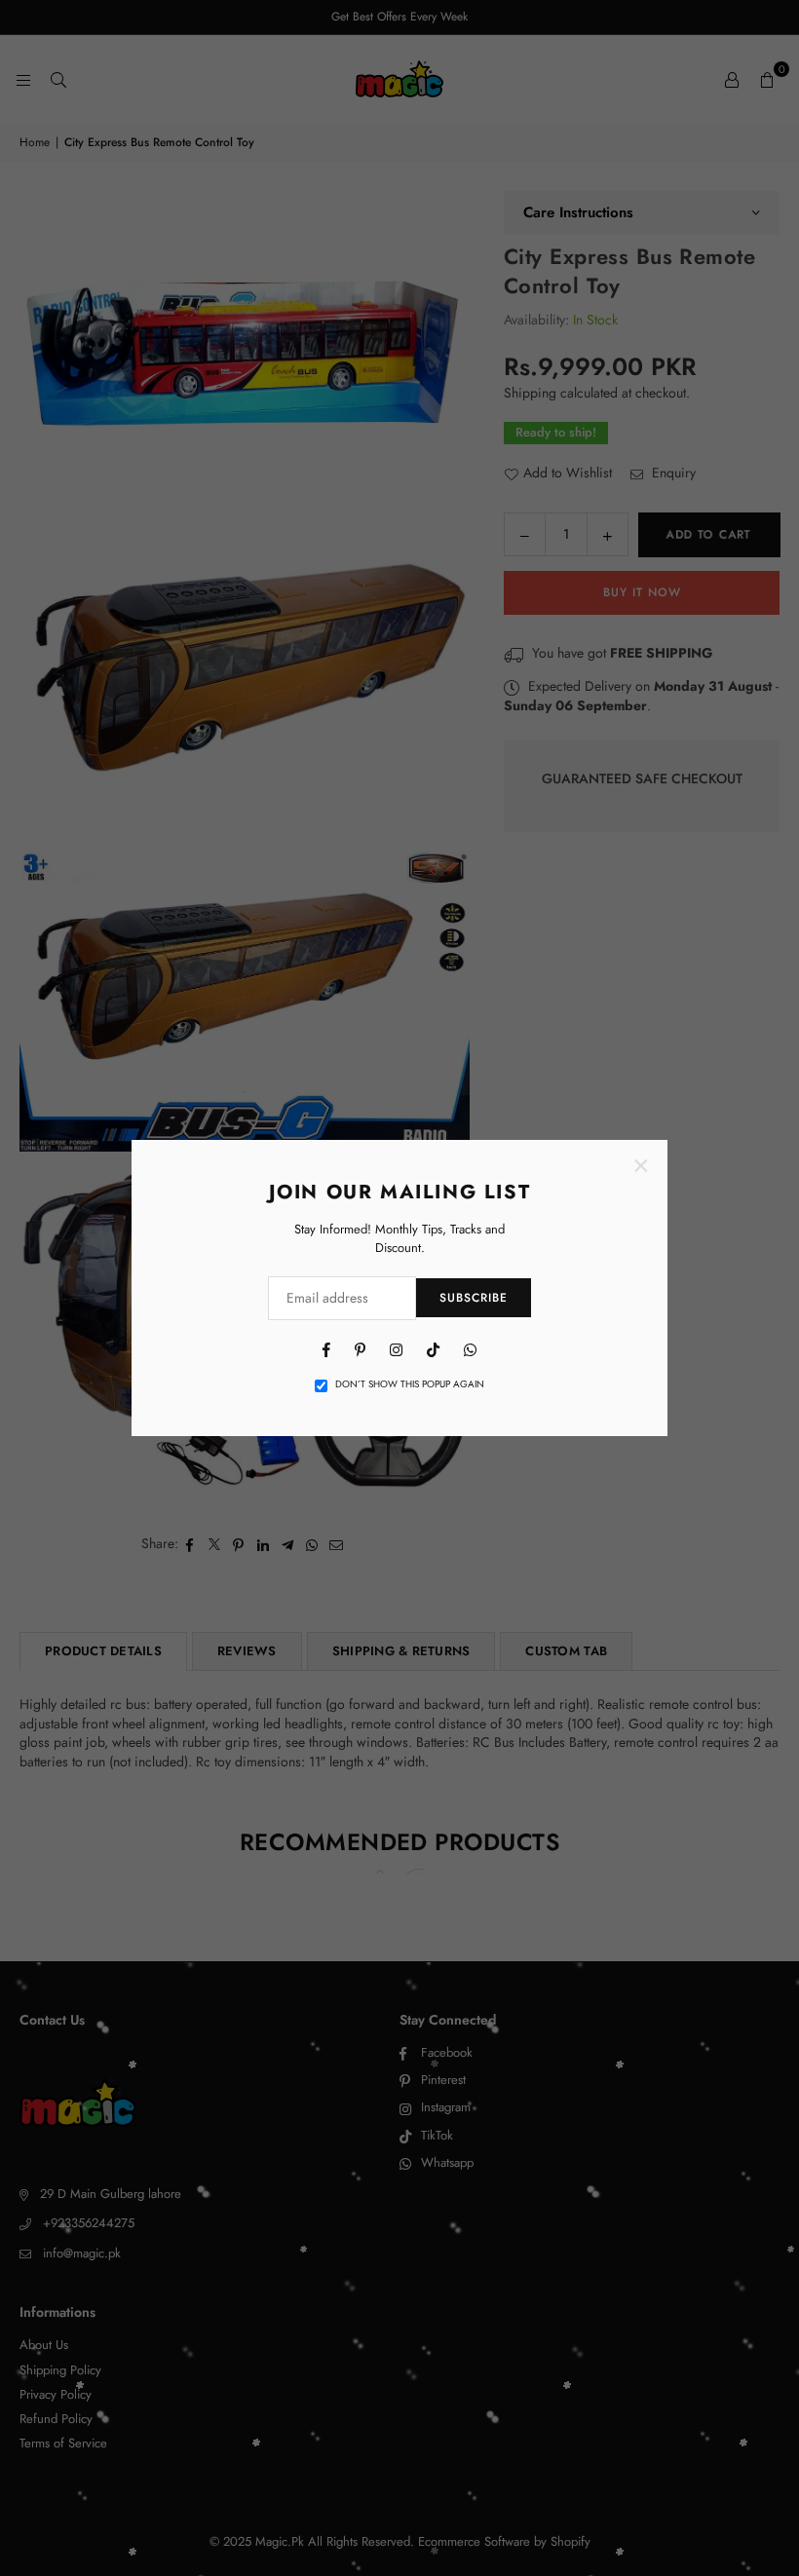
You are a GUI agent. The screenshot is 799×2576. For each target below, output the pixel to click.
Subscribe (474, 1298)
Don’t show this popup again (410, 1384)
